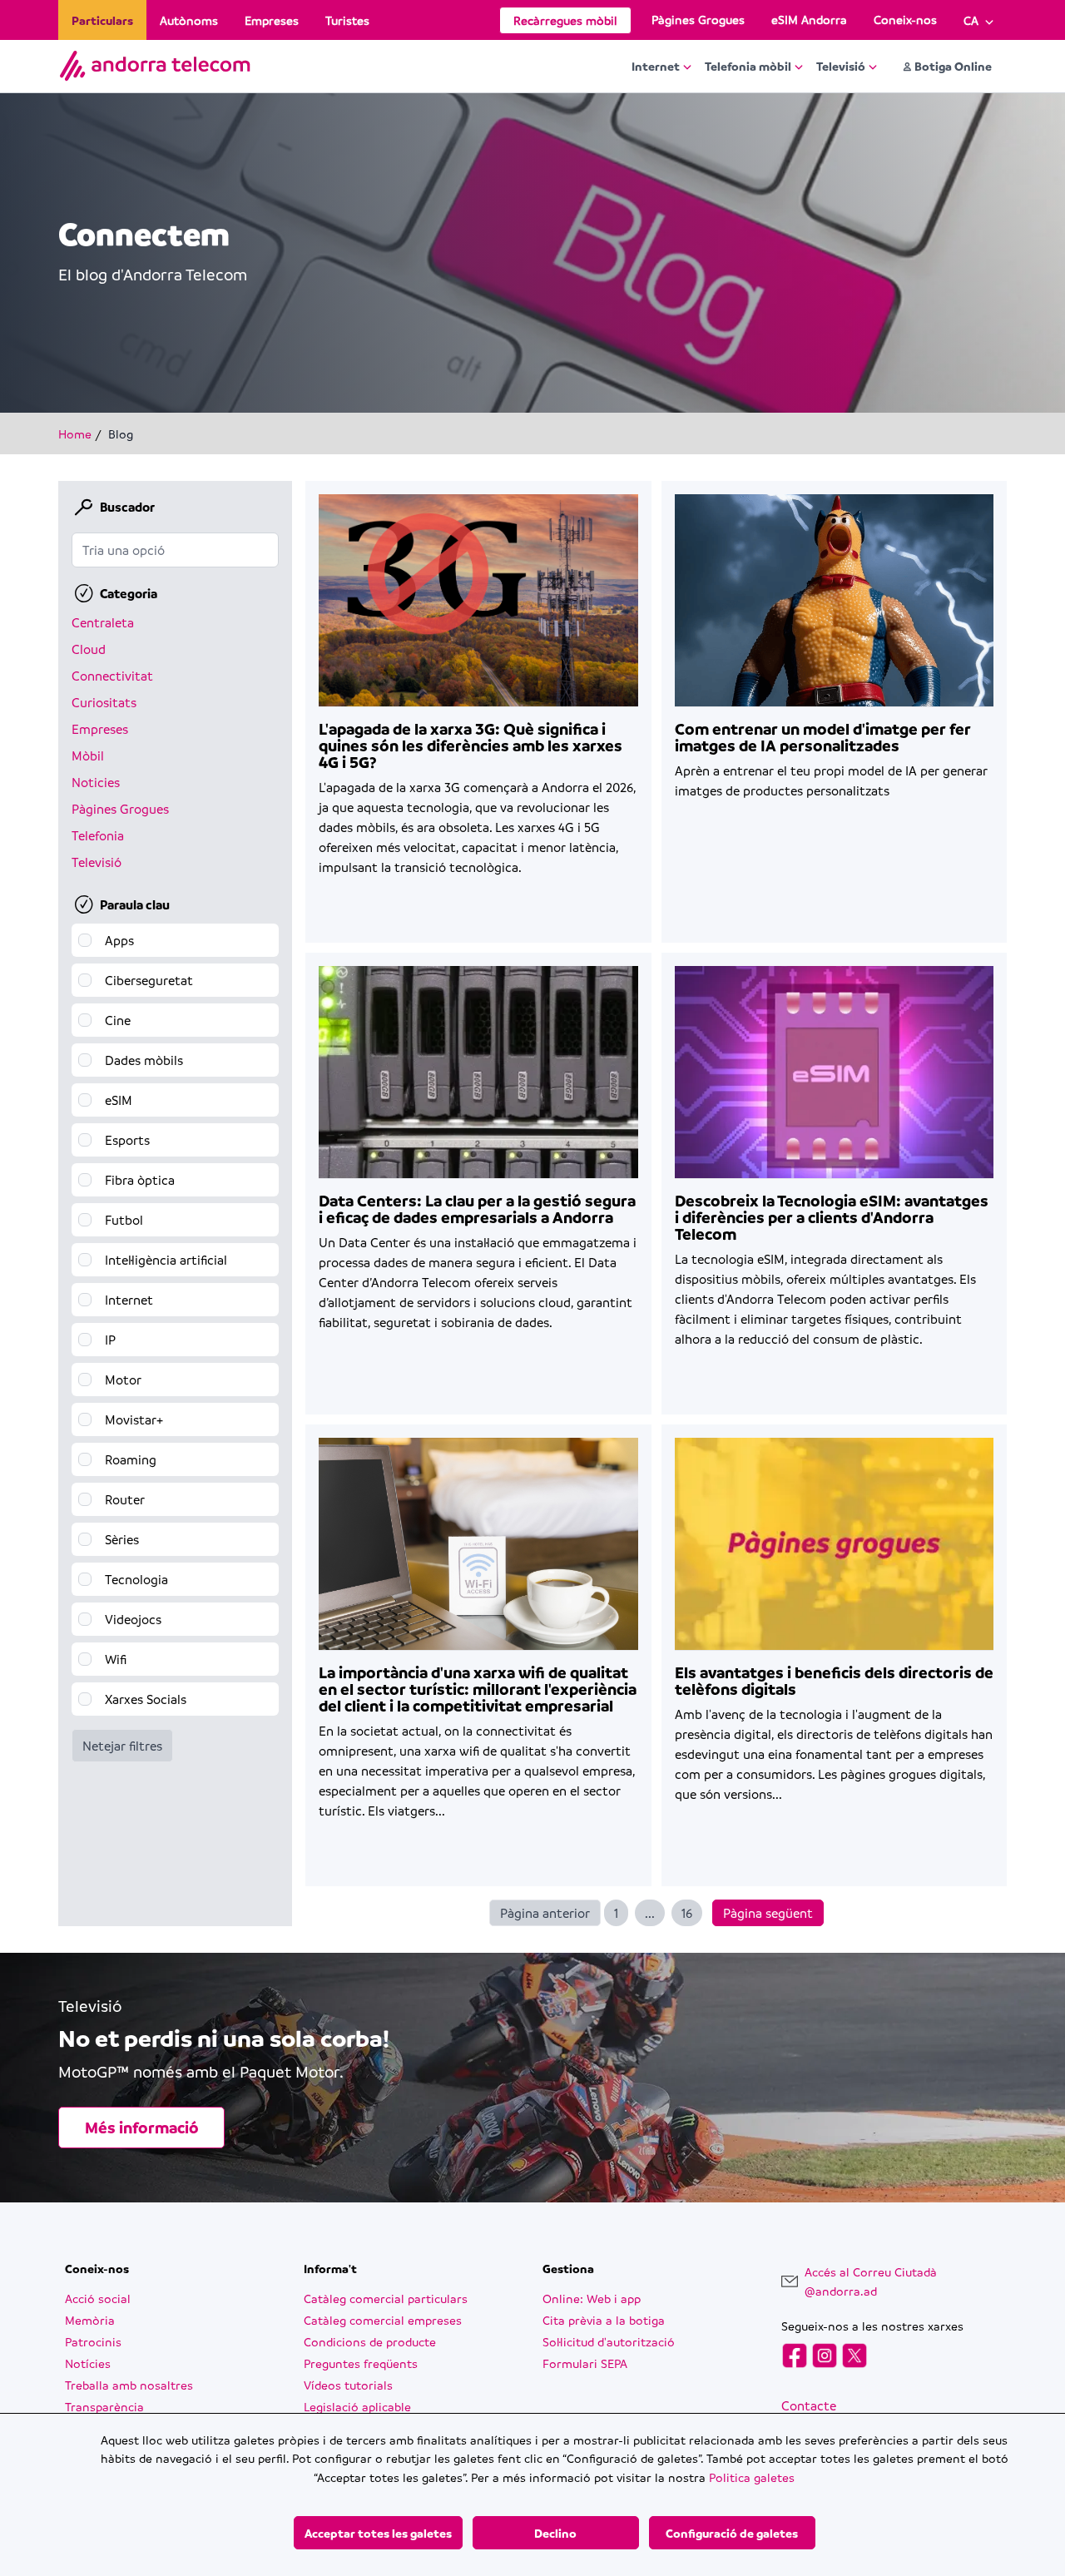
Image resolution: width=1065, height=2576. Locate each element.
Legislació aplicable (357, 2406)
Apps (119, 940)
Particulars (102, 20)
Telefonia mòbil (748, 66)
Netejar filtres (122, 1746)
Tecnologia (136, 1579)
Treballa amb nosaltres (129, 2385)
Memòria (90, 2320)
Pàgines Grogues (698, 19)
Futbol (124, 1220)
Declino (555, 2533)
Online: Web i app (592, 2298)
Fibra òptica (140, 1180)
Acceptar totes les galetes (378, 2533)
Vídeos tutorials (348, 2385)
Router (125, 1499)
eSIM (119, 1100)
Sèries (122, 1539)
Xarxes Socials (146, 1699)
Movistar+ (134, 1419)
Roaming (131, 1459)
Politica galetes (752, 2477)
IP (110, 1340)
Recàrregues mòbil (565, 20)
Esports (127, 1140)
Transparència (104, 2406)
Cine (118, 1020)
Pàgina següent (768, 1913)
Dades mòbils (144, 1060)
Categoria (129, 593)
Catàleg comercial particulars (386, 2298)
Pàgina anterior (545, 1913)
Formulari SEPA (585, 2363)
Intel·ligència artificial (166, 1260)
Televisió (841, 66)
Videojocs (133, 1619)
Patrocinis (93, 2341)
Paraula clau (135, 904)
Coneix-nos (905, 19)
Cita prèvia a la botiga (604, 2320)
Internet (656, 66)
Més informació (142, 2128)
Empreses (272, 20)
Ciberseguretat (149, 980)
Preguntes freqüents (361, 2363)
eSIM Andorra (809, 19)
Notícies (88, 2363)
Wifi (116, 1659)
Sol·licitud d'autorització (609, 2341)
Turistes (347, 20)
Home (75, 433)
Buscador (127, 507)
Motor (123, 1380)
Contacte (809, 2405)
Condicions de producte (370, 2341)
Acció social (98, 2298)
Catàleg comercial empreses (383, 2320)
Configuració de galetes (732, 2533)
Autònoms (189, 20)
